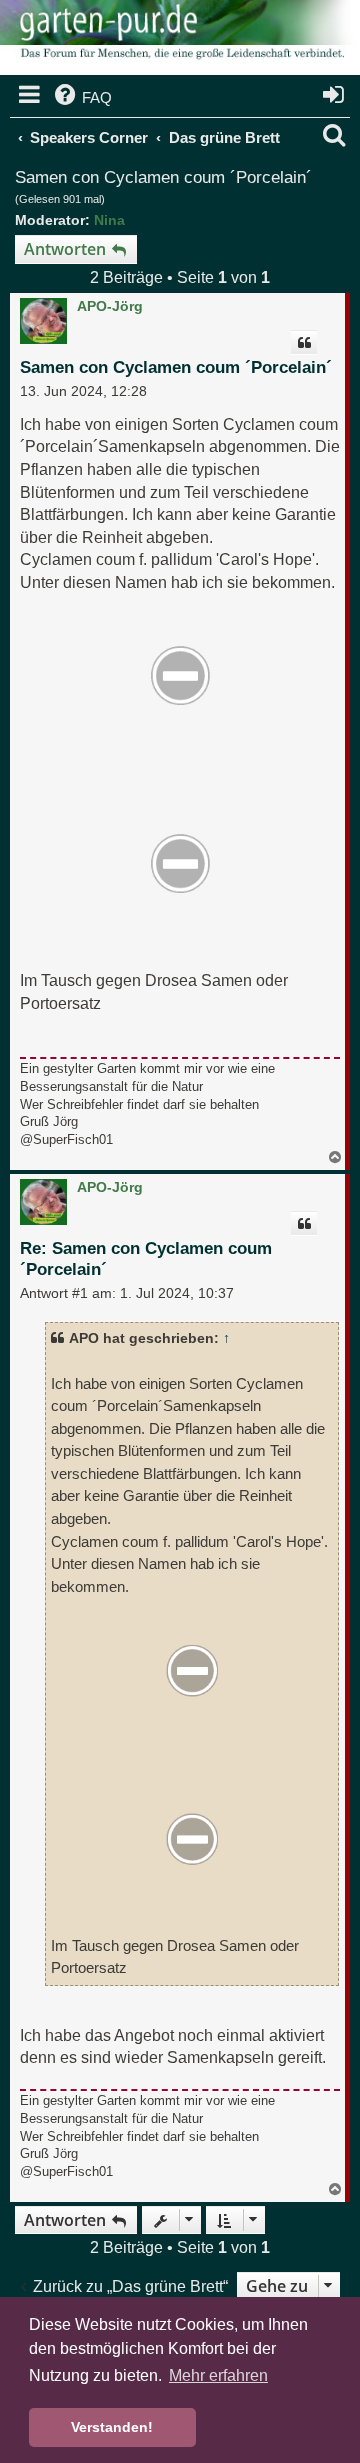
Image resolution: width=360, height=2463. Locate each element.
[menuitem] (81, 98)
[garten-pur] (180, 40)
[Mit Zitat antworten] (304, 343)
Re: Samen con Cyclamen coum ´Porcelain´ (146, 1259)
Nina (109, 220)
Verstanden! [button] (112, 2427)
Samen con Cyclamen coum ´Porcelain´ (163, 177)
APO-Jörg (110, 306)
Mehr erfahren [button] (218, 2375)
